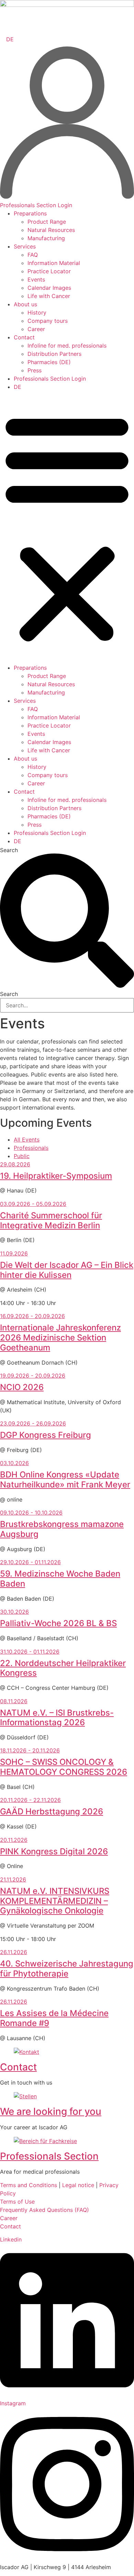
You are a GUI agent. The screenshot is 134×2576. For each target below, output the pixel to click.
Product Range (47, 222)
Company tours (48, 321)
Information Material (54, 263)
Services (25, 246)
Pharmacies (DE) (49, 362)
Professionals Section (49, 2156)
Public (22, 1156)
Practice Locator (49, 271)
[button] (67, 527)
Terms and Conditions (29, 2185)
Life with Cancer (49, 296)
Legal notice (78, 2185)
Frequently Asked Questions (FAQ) (44, 2210)
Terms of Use (17, 2202)
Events (36, 279)
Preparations (30, 213)
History (37, 312)
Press (35, 370)
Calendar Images (49, 288)
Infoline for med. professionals (67, 346)
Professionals (31, 1148)
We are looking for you (51, 2111)
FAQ (33, 255)
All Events (27, 1139)
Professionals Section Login (50, 379)
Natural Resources (51, 230)
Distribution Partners (54, 354)
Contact (24, 337)
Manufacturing (46, 238)
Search (9, 850)
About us (25, 304)
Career (36, 329)
